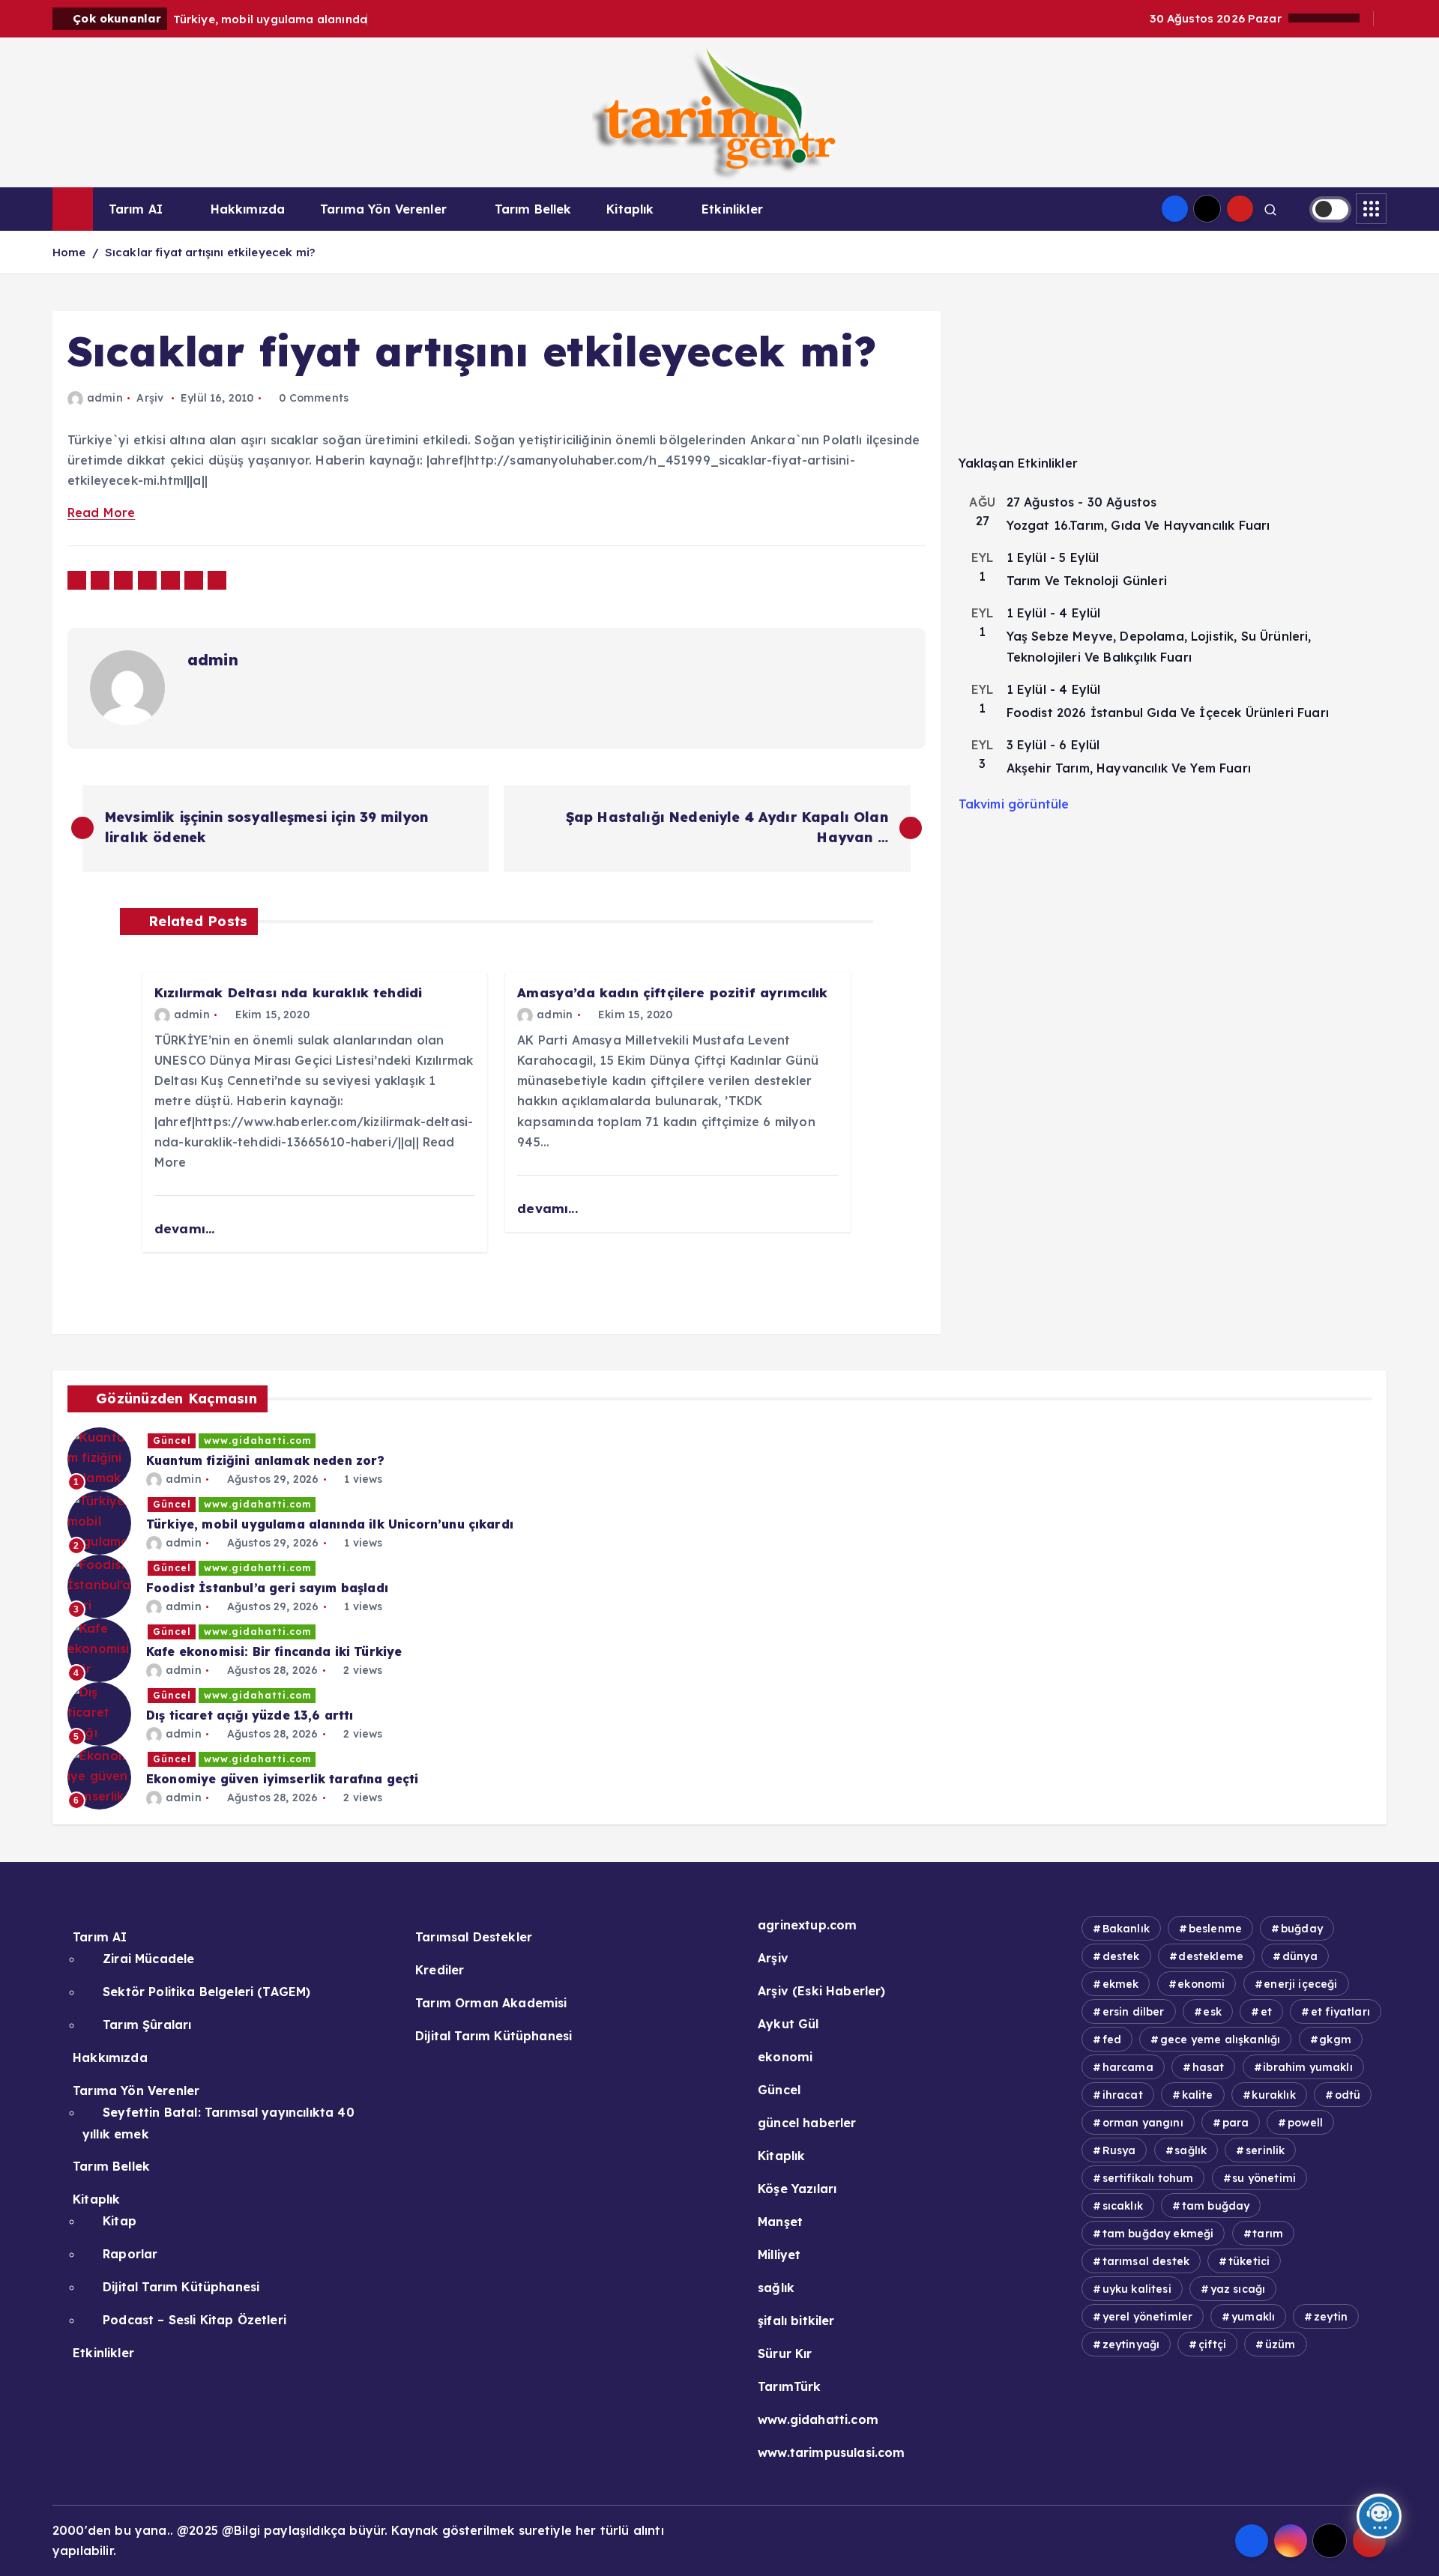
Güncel (172, 1440)
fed (1112, 2040)
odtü (1348, 2095)
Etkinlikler (732, 209)
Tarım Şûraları (147, 2025)
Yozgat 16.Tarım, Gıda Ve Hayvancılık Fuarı (1138, 525)
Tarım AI (136, 209)
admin (105, 398)
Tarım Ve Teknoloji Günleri (1087, 581)
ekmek (1121, 1984)
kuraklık (1273, 2095)
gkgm (1335, 2040)
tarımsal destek (1146, 2261)
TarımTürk (789, 2386)
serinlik (1265, 2150)
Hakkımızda (248, 209)
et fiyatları (1340, 2012)
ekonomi (785, 2057)
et (1266, 2012)
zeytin (1331, 2317)
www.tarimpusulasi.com (831, 2452)
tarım (1268, 2234)
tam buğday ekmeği (1158, 2234)
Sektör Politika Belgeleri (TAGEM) (206, 1992)
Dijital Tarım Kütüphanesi (181, 2287)
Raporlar (130, 2254)
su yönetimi (1264, 2178)
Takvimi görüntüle (1014, 804)
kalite (1198, 2095)
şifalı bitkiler (796, 2320)
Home (69, 252)
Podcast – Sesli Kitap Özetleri (194, 2320)
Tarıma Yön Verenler (383, 209)
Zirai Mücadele (148, 1959)
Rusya (1119, 2150)
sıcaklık (1123, 2206)
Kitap (120, 2221)
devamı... (187, 1228)
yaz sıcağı (1238, 2289)
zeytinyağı (1131, 2344)
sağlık (776, 2288)
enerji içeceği (1300, 1984)
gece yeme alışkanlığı (1220, 2040)
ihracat (1123, 2095)
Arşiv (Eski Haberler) (821, 1991)
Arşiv (150, 398)
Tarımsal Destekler (474, 1937)
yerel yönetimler (1148, 2317)
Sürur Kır (785, 2353)
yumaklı (1253, 2317)
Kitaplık (630, 209)
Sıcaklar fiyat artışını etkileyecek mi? (210, 252)
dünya (1300, 1956)
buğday (1302, 1929)
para (1236, 2123)
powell (1305, 2123)
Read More (101, 513)
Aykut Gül (788, 2024)
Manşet (780, 2222)
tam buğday (1216, 2206)
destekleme (1211, 1956)
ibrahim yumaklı (1307, 2067)
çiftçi (1212, 2344)
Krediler (440, 1970)
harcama (1128, 2067)
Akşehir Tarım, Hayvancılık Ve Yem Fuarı (1129, 768)
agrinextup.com (807, 1925)
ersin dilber (1134, 2012)
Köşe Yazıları (797, 2189)
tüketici (1249, 2261)
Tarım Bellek (533, 209)
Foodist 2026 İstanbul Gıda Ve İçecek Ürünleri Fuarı (1168, 713)
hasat (1209, 2067)
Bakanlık (1126, 1929)
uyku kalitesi (1137, 2289)
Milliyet (779, 2255)
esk (1212, 2012)
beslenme (1215, 1929)
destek (1121, 1956)
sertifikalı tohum (1148, 2178)
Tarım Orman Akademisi (491, 2003)
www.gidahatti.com (257, 1440)
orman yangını (1143, 2123)
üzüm (1280, 2344)
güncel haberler (807, 2123)
